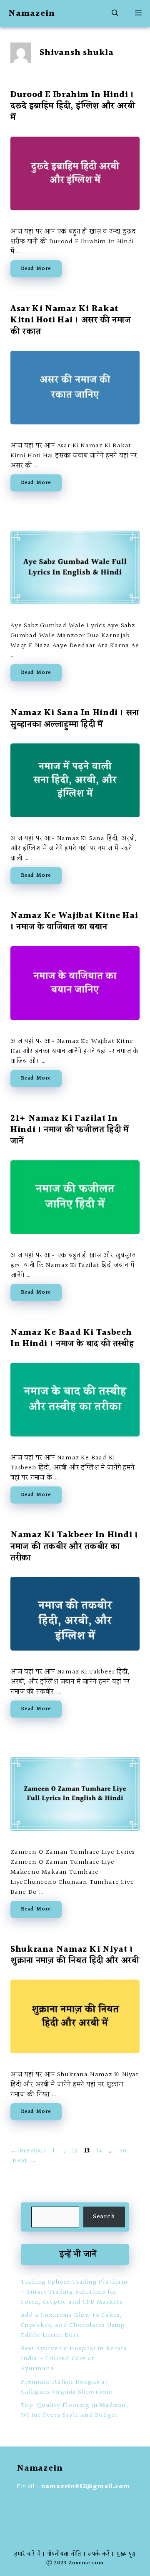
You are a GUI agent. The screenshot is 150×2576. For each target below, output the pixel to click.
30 (124, 2151)
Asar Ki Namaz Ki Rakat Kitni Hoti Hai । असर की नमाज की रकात (70, 320)
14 (100, 2151)
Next (25, 2161)
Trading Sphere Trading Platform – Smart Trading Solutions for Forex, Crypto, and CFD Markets (74, 2292)
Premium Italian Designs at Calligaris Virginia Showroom (67, 2387)
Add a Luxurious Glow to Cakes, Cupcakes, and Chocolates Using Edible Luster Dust (73, 2325)
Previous (28, 2151)
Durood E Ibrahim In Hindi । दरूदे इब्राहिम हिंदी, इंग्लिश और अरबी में (73, 106)
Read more (36, 269)
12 (76, 2151)
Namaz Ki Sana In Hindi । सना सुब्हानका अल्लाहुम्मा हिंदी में (75, 718)
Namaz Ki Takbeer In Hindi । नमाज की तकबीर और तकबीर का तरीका (74, 1546)
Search (104, 2217)
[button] (115, 14)
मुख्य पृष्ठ (126, 2554)
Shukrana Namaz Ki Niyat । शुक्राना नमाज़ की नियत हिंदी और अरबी (75, 1955)
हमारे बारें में (27, 2554)
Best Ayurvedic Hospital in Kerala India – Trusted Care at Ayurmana (74, 2359)
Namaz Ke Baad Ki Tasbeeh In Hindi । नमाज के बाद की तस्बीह (72, 1338)
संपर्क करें (99, 2554)
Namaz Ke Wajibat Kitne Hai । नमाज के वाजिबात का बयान (74, 921)
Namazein (32, 14)
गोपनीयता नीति (64, 2554)
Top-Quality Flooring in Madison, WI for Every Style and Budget (75, 2410)
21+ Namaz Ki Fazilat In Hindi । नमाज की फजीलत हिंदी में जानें (70, 1130)
